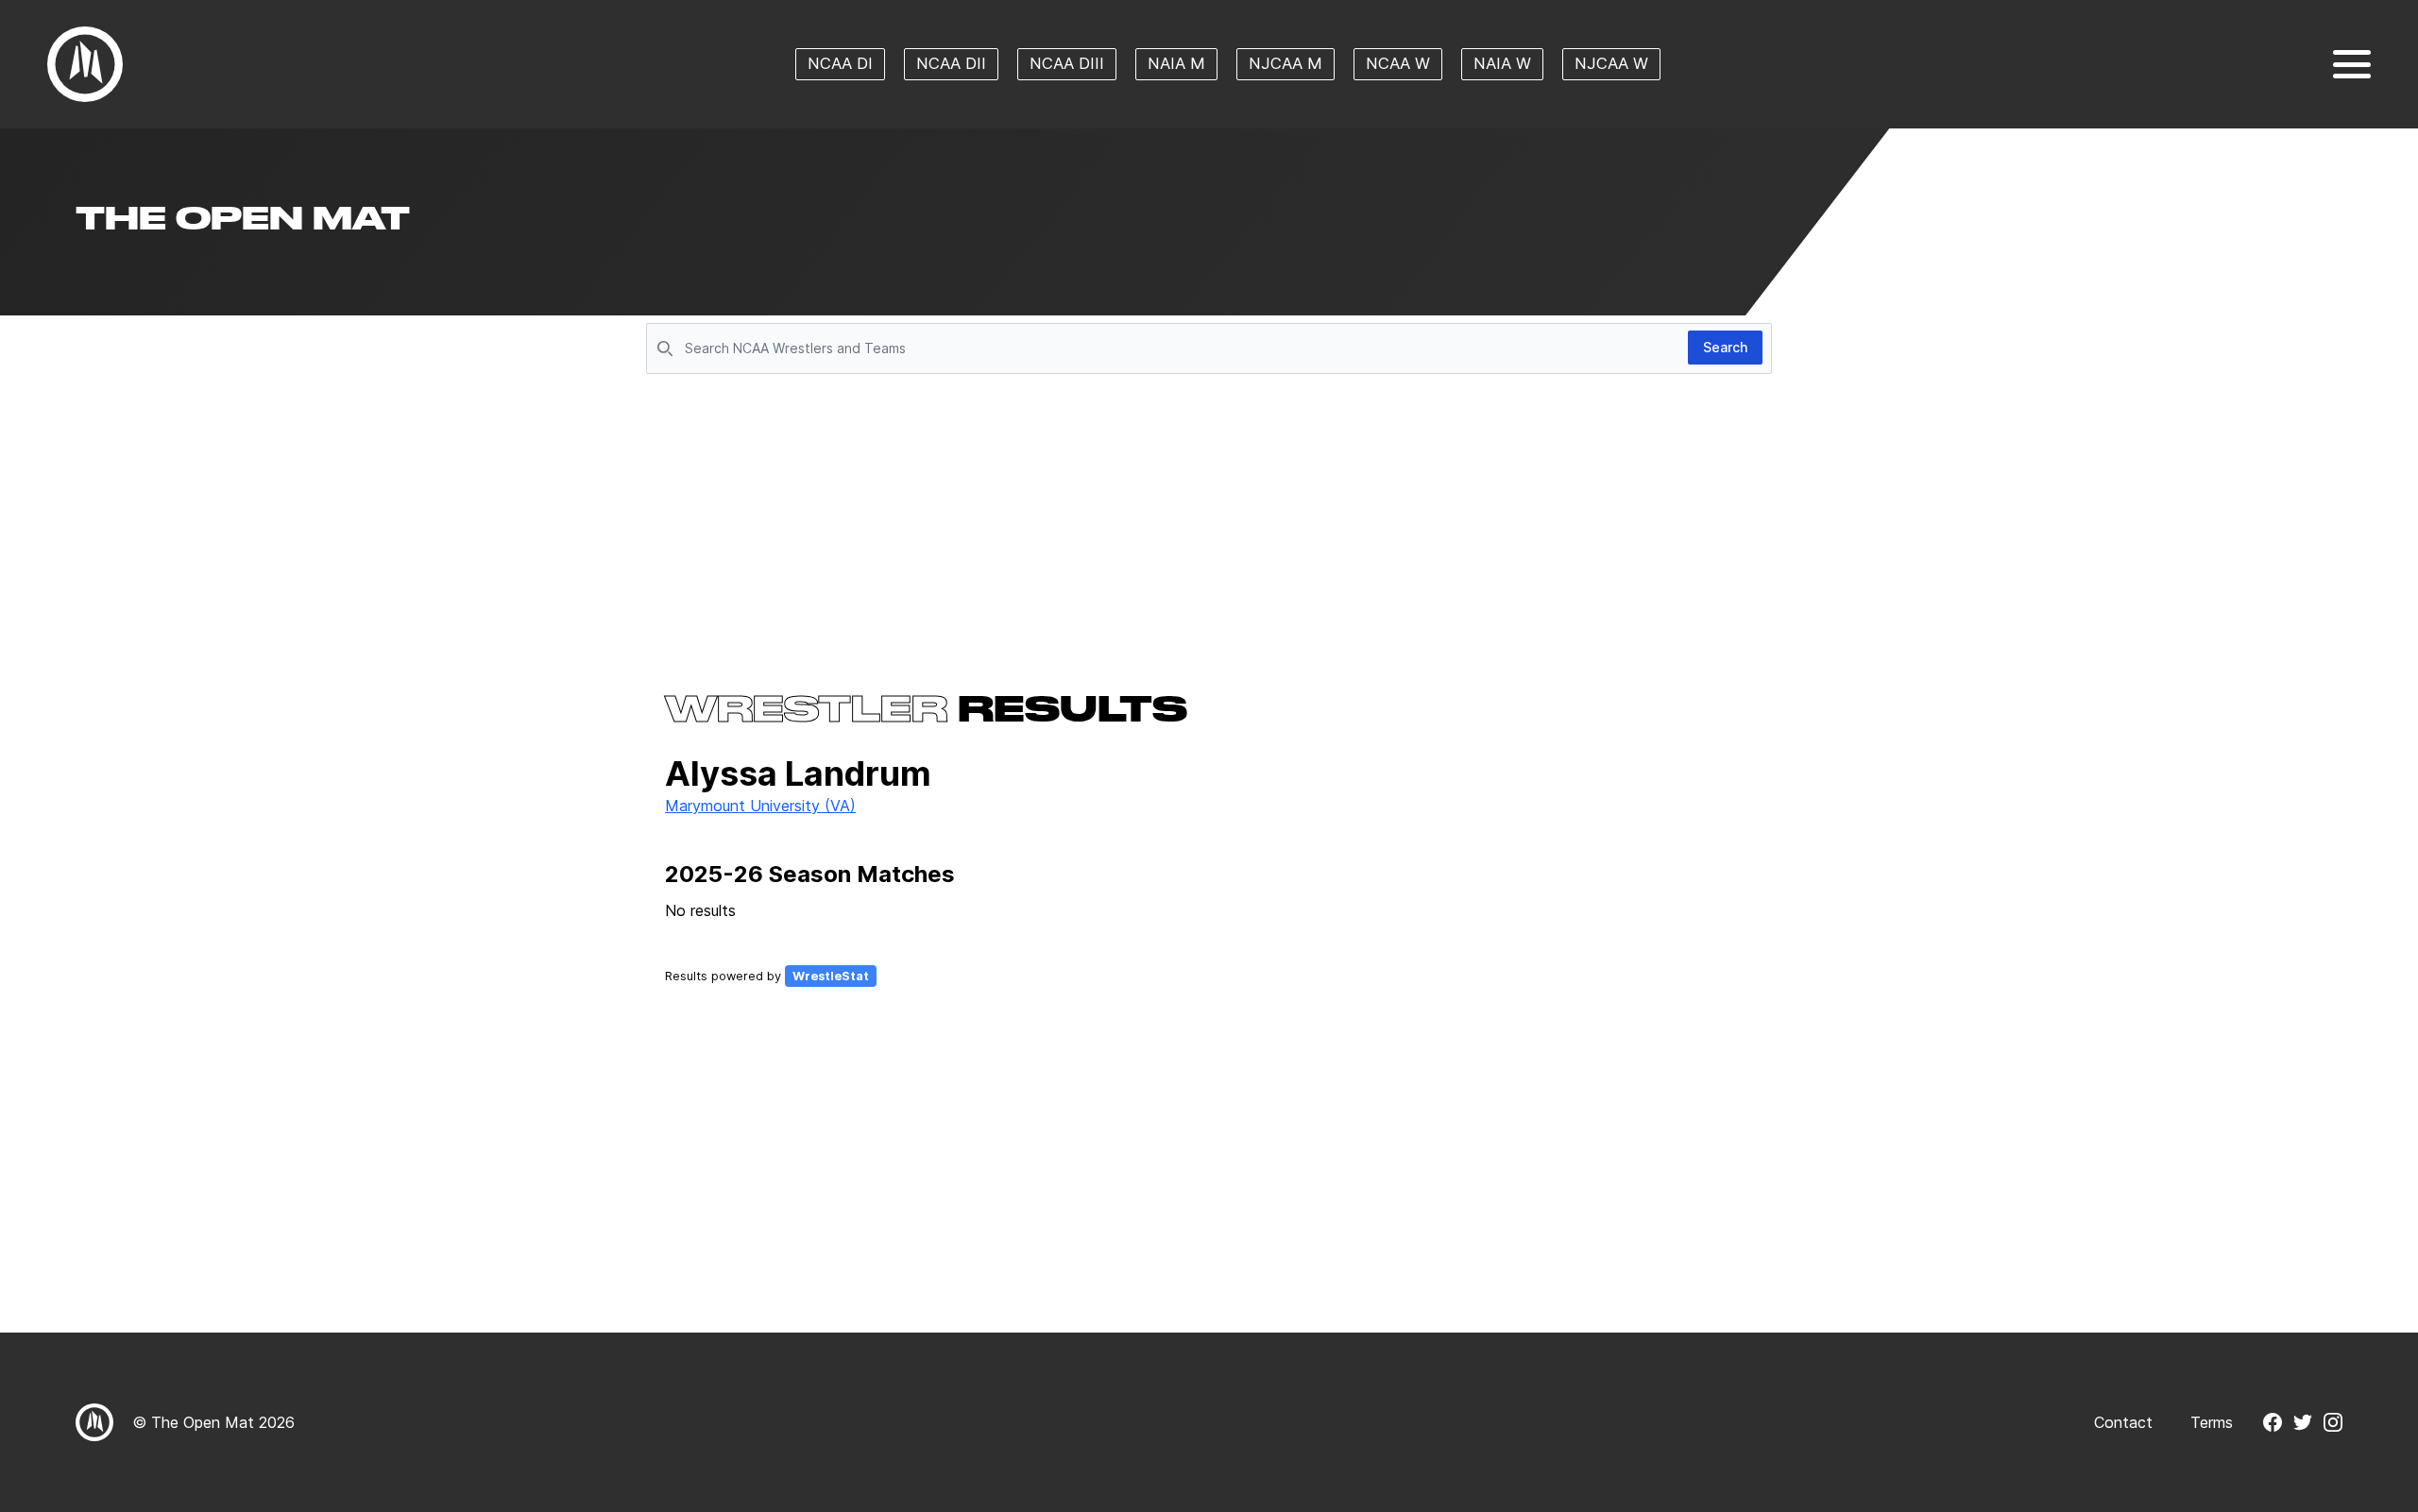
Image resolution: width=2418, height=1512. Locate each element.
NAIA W (1502, 63)
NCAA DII (951, 63)
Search (1725, 347)
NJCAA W (1611, 63)
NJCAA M (1286, 63)
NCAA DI (840, 63)
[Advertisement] (1209, 521)
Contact (2123, 1422)
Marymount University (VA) (760, 806)
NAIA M (1176, 63)
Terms (2212, 1422)
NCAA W (1398, 63)
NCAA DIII (1067, 63)
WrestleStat (831, 976)
